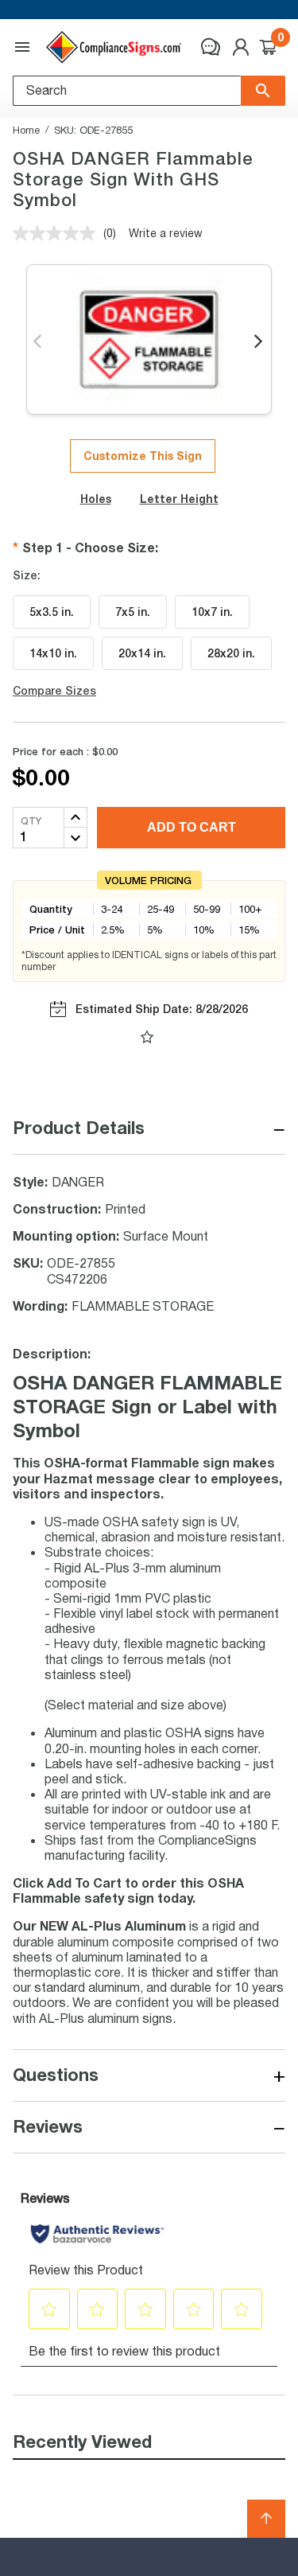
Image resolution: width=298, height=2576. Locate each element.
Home (26, 130)
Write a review (166, 233)
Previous (39, 342)
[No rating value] (58, 233)
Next (259, 342)
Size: (27, 575)
